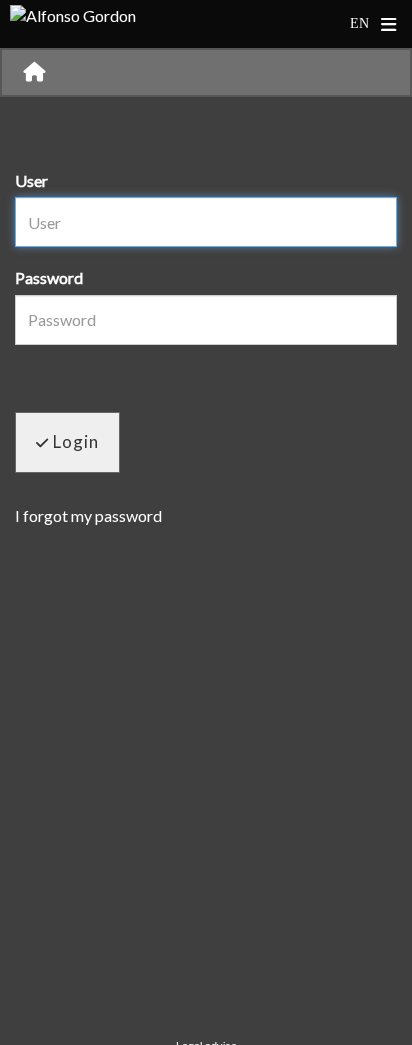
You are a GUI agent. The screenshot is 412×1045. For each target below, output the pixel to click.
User (31, 180)
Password (49, 277)
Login (74, 441)
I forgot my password (88, 515)
